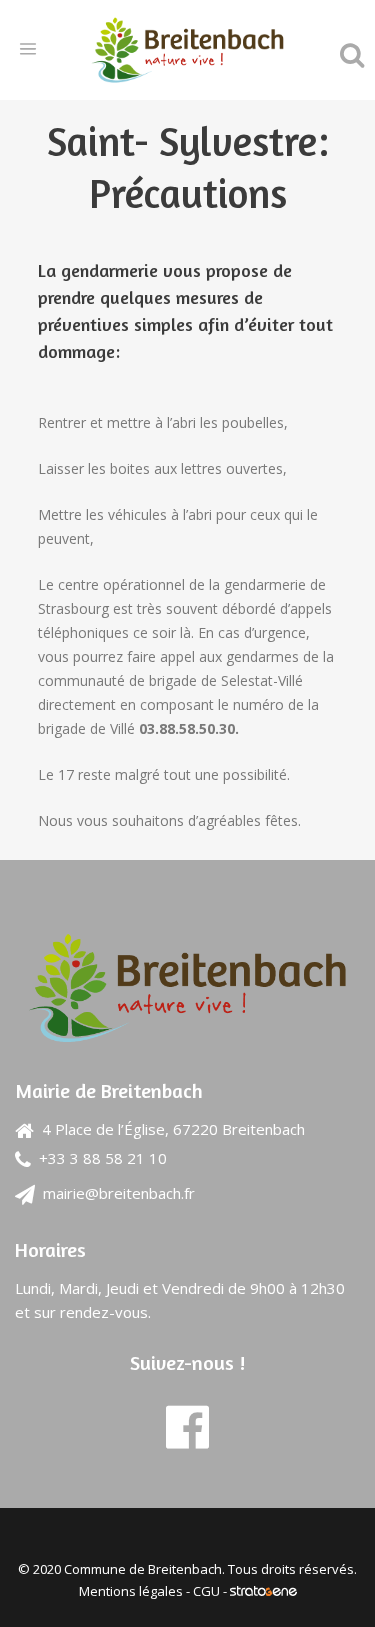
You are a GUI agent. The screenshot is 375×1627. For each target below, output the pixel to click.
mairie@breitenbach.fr (119, 1193)
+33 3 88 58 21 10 (103, 1158)
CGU (206, 1591)
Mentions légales (131, 1591)
